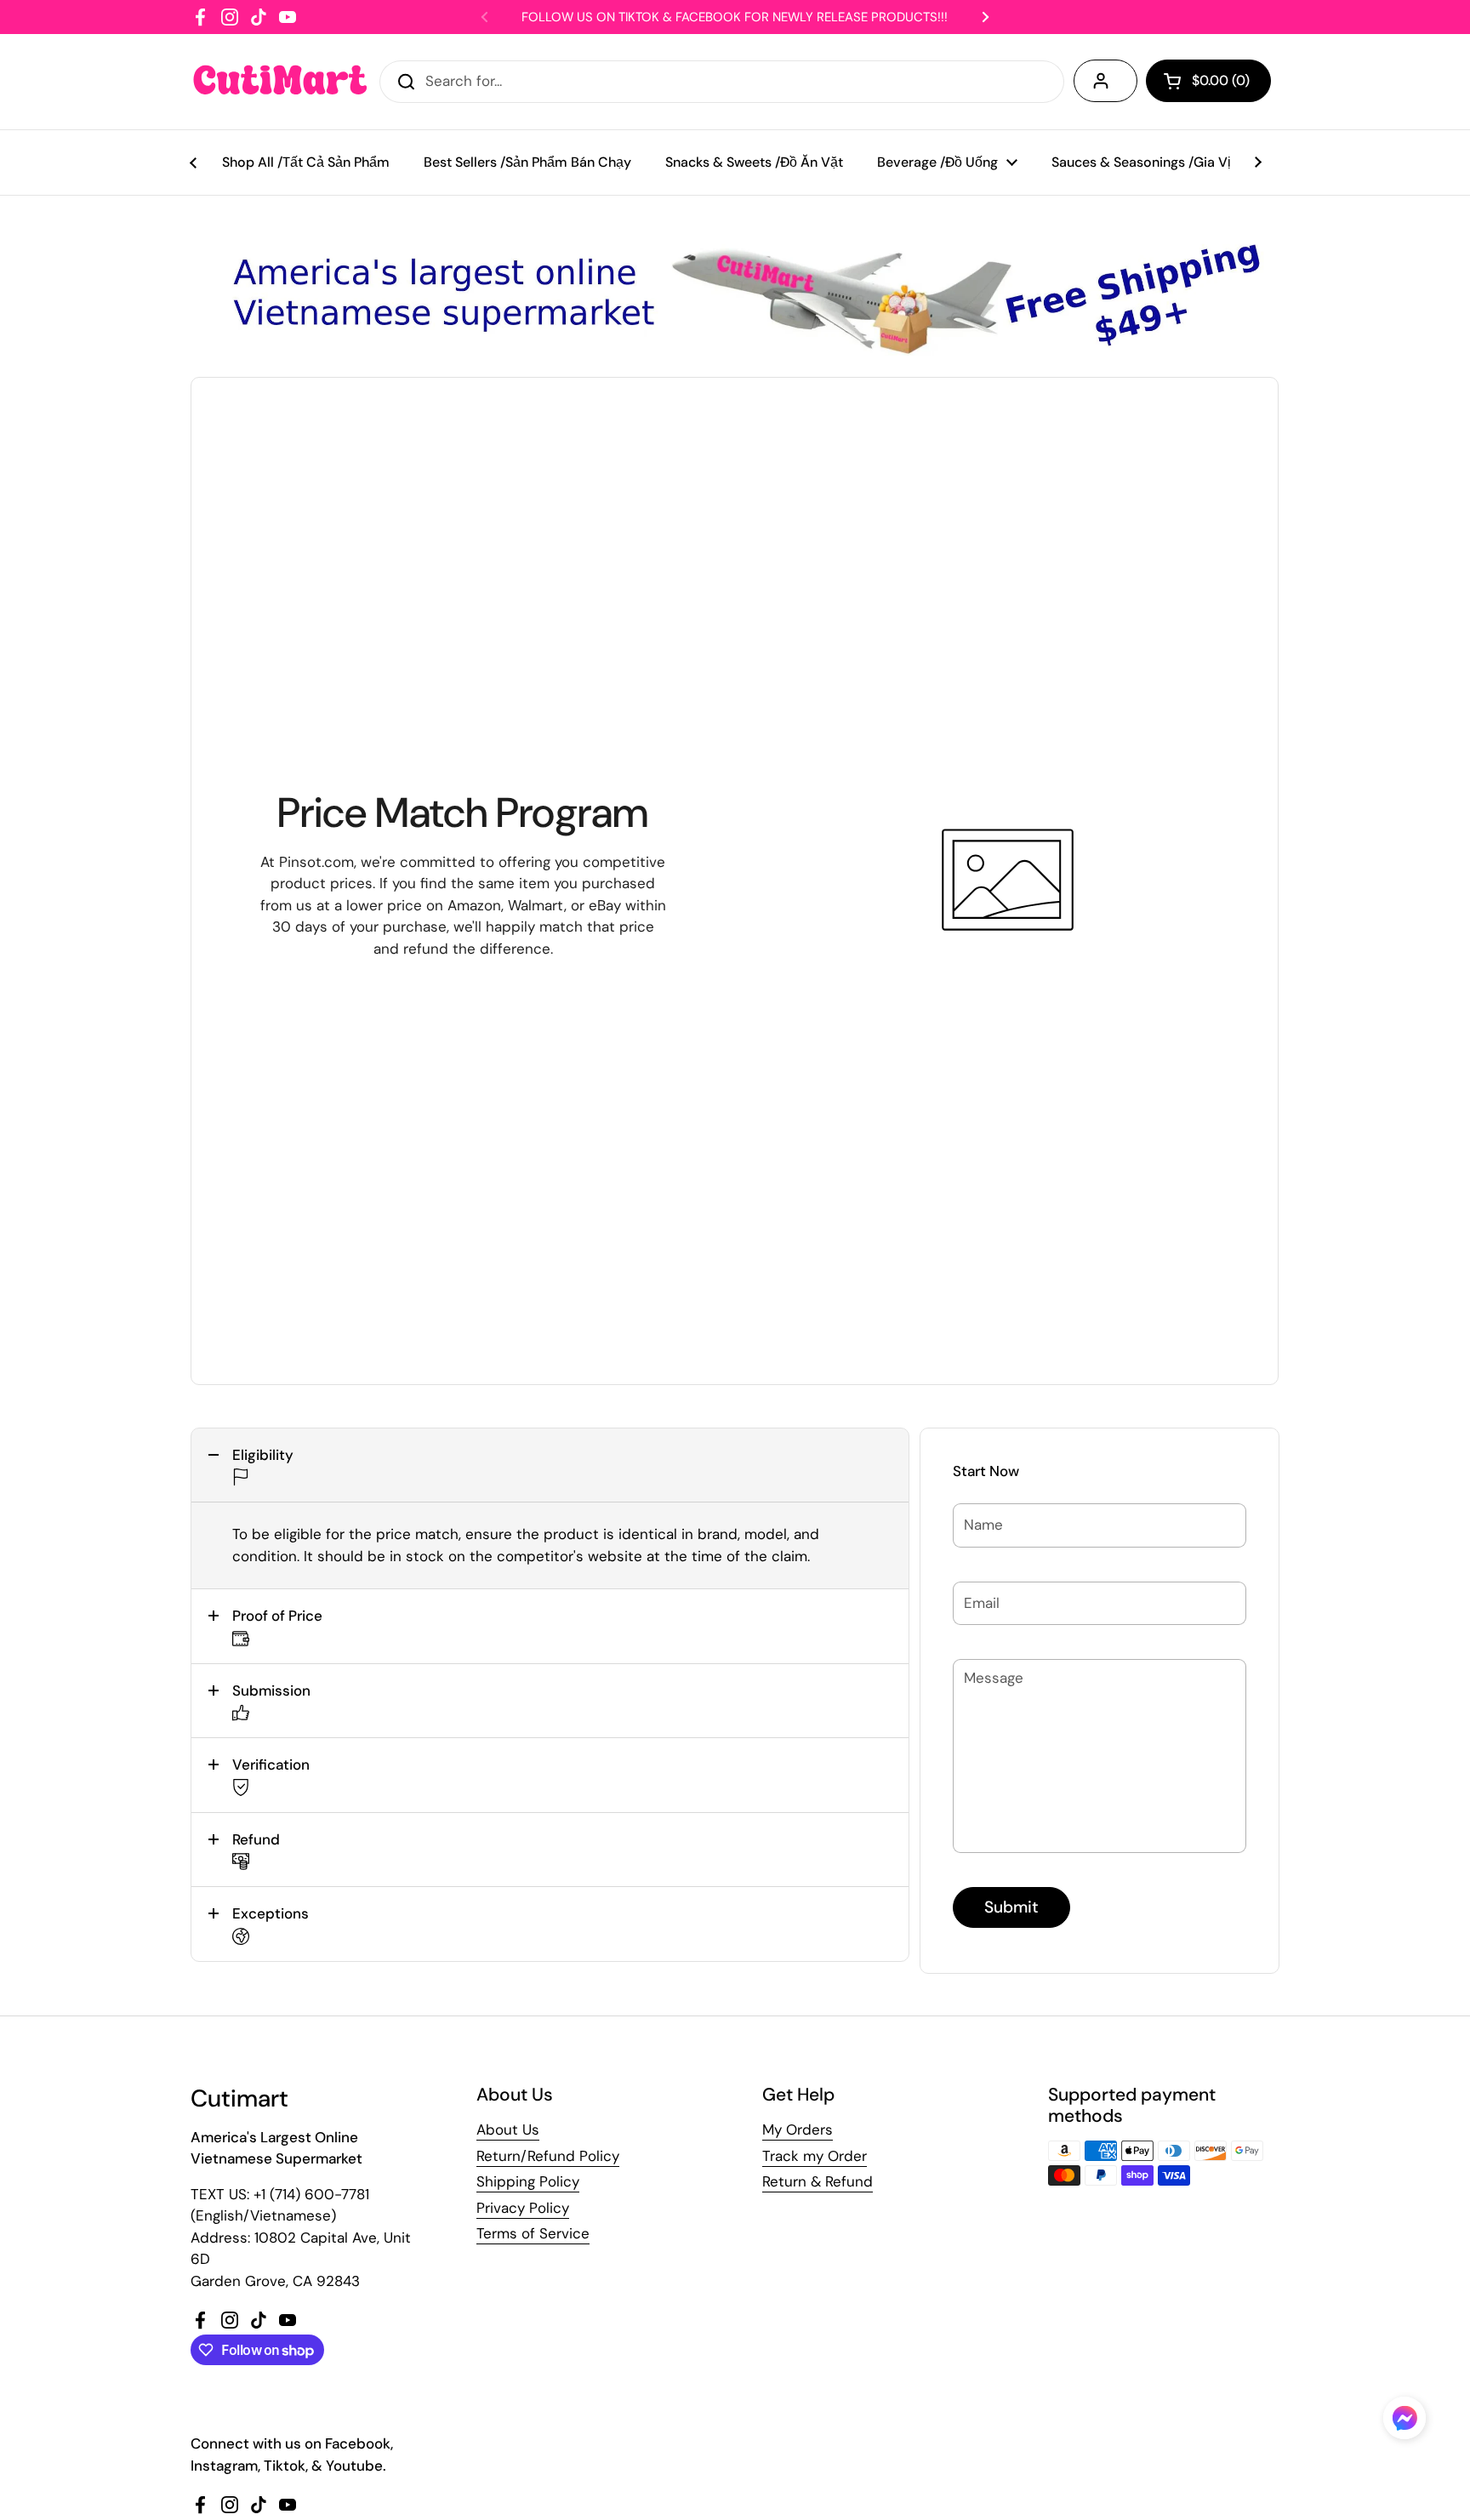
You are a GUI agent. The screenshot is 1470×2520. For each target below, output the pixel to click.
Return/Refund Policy (548, 2156)
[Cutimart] (280, 82)
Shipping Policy (528, 2181)
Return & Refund (818, 2181)
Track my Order (815, 2156)
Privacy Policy (523, 2208)
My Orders (798, 2129)
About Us (508, 2129)
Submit (1011, 1907)
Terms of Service (533, 2233)
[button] (550, 1465)
